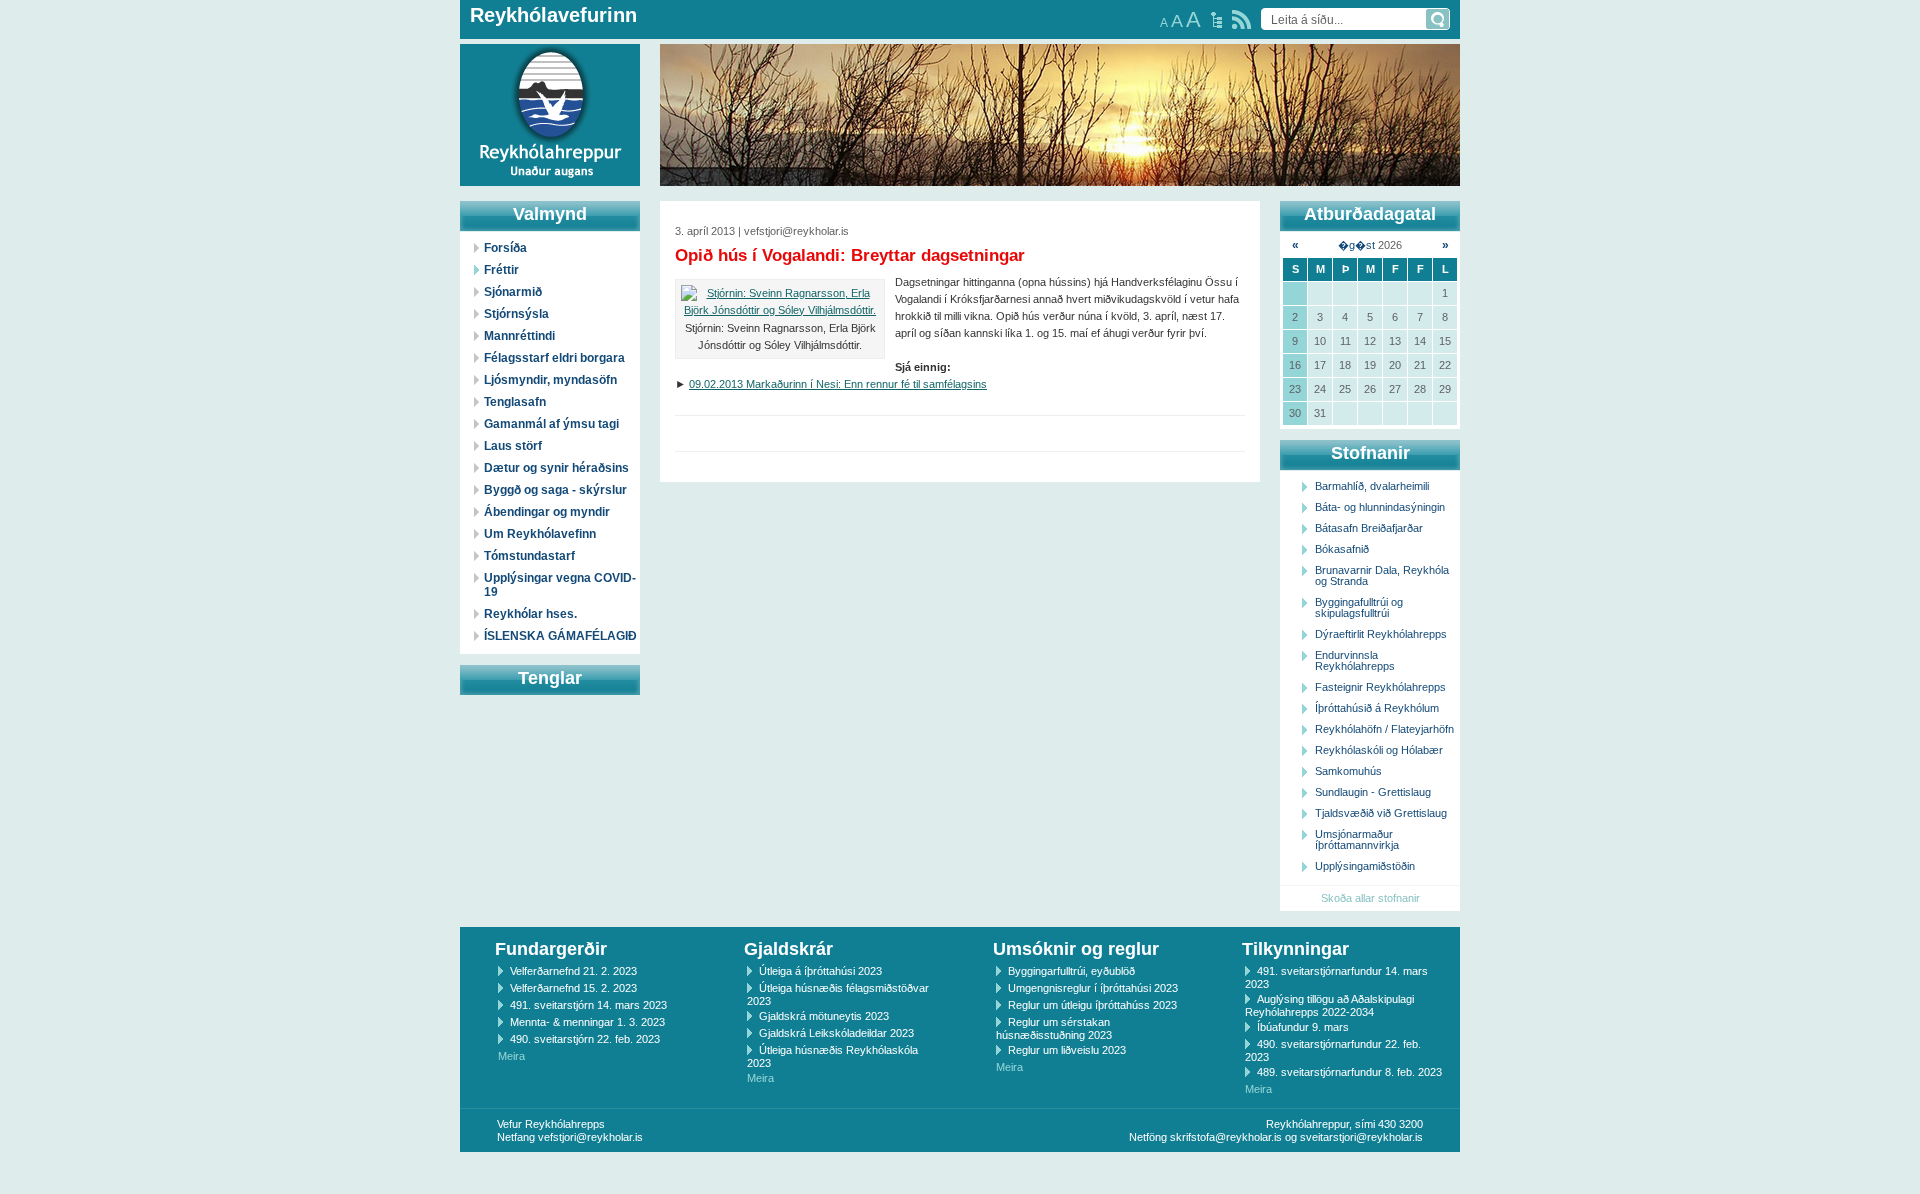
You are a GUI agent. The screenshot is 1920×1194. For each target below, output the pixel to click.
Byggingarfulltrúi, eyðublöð (1071, 971)
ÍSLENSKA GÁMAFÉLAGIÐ (560, 636)
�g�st (1356, 245)
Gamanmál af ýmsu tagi (551, 424)
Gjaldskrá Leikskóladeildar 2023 (836, 1033)
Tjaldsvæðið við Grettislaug (1381, 813)
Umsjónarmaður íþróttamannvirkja (1357, 839)
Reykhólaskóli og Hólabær (1379, 750)
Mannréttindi (519, 336)
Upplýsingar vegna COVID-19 (560, 585)
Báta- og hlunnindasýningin (1380, 507)
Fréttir (501, 270)
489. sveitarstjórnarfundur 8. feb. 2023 (1349, 1072)
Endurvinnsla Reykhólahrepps (1355, 660)
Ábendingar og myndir (547, 512)
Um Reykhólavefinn (540, 534)
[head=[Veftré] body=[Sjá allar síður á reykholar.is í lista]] (1216, 20)
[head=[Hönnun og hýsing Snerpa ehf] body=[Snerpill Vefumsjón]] (960, 1173)
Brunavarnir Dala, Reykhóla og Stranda (1382, 575)
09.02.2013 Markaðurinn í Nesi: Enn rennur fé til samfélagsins (838, 384)
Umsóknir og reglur (1076, 949)
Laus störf (513, 446)
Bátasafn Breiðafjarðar (1369, 528)
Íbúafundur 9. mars (1303, 1027)
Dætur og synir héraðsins (556, 468)
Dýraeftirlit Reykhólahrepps (1381, 634)
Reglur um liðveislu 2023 (1067, 1050)
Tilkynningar (1295, 949)
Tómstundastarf (529, 556)
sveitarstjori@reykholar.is (1361, 1137)
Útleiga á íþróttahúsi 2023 (820, 971)
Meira (511, 1056)
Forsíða (505, 248)
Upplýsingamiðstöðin (1365, 866)
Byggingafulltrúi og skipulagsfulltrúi (1359, 607)
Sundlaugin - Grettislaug (1373, 792)
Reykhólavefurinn (553, 15)
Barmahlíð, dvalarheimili (1372, 486)
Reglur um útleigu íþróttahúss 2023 (1092, 1005)
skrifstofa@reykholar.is (1226, 1137)
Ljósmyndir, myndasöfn (550, 380)
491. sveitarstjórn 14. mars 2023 (588, 1005)
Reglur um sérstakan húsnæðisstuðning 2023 (1054, 1028)
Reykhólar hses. (530, 614)
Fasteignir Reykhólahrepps (1380, 687)
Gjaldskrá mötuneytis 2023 (824, 1016)
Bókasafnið (1342, 549)
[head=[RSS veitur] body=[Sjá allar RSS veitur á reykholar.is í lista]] (1241, 19)
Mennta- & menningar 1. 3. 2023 (587, 1022)
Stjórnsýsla (516, 314)
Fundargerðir (551, 949)
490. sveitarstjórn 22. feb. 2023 (585, 1039)
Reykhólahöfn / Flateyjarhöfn (1384, 729)
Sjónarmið (513, 292)
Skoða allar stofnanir (1370, 898)
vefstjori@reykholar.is (590, 1137)
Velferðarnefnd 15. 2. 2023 (573, 988)
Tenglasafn (515, 402)
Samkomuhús (1348, 771)
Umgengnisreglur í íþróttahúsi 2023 (1093, 988)
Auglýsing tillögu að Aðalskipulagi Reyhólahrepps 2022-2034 (1329, 1005)
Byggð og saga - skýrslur (555, 490)
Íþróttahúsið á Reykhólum (1377, 708)
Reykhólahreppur (89, 99)
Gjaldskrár (788, 949)
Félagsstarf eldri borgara (554, 358)
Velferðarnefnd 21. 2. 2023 (573, 971)
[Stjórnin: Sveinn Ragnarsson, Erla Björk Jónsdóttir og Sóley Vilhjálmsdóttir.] (780, 302)
